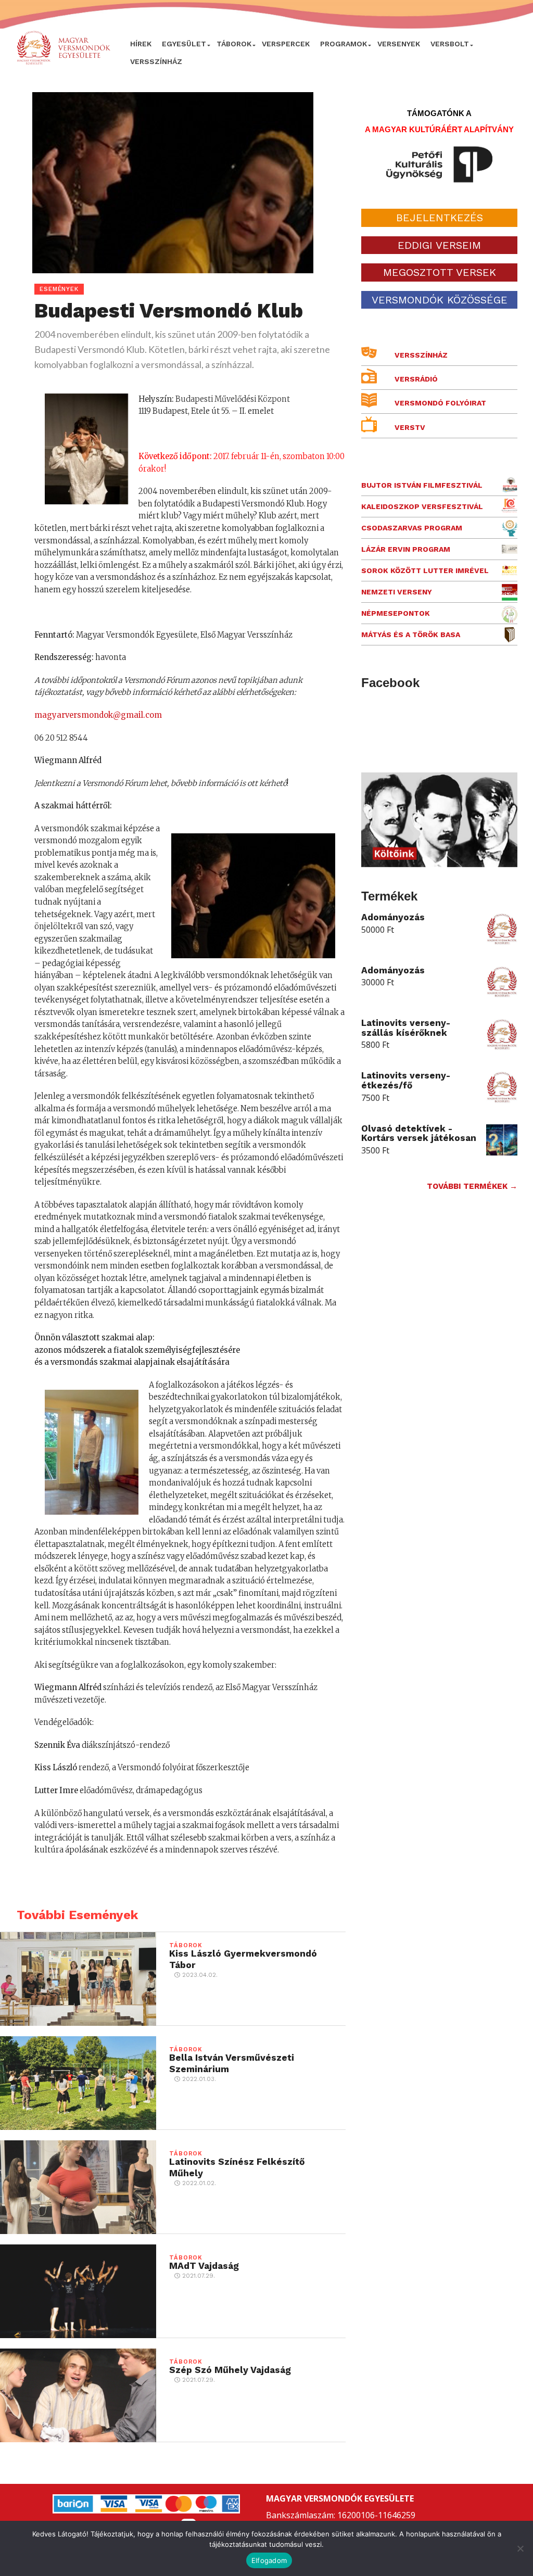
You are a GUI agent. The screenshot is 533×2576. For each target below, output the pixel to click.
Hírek (141, 44)
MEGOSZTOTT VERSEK (440, 272)
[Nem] (520, 2548)
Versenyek (399, 44)
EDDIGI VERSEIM (439, 245)
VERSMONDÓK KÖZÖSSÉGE (440, 300)
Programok (344, 44)
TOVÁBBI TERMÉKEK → (472, 1186)
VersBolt (450, 44)
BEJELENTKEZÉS (440, 218)
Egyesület (184, 44)
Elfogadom (269, 2560)
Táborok (234, 44)
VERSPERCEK (286, 44)
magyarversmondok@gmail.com (98, 715)
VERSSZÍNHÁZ (156, 61)
